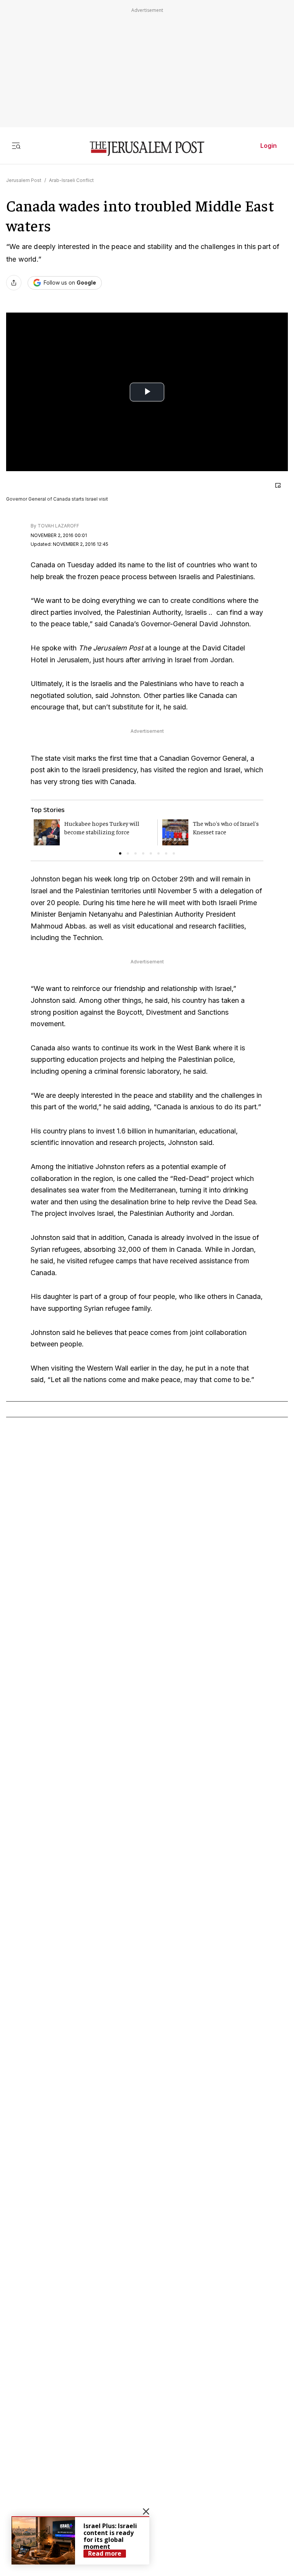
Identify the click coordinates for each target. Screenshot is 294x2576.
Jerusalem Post (24, 180)
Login (269, 146)
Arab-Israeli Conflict (71, 180)
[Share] (14, 283)
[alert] (80, 2540)
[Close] (278, 485)
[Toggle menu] (16, 146)
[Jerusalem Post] (147, 149)
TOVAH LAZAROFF (58, 526)
